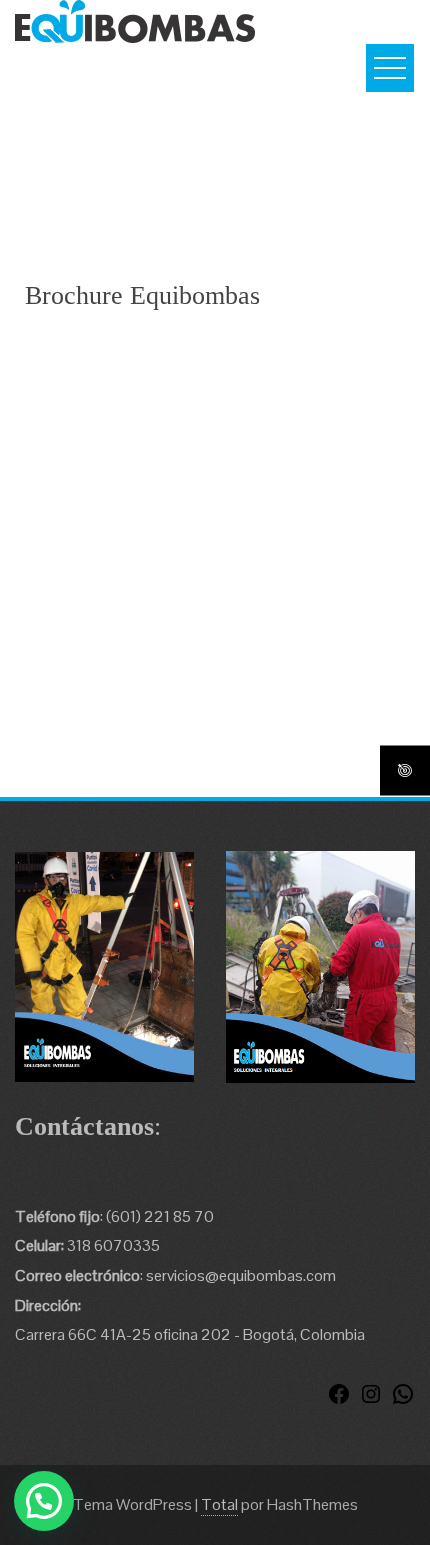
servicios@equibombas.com (241, 1275)
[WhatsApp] (403, 1400)
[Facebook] (339, 1400)
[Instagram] (371, 1400)
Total (219, 1504)
